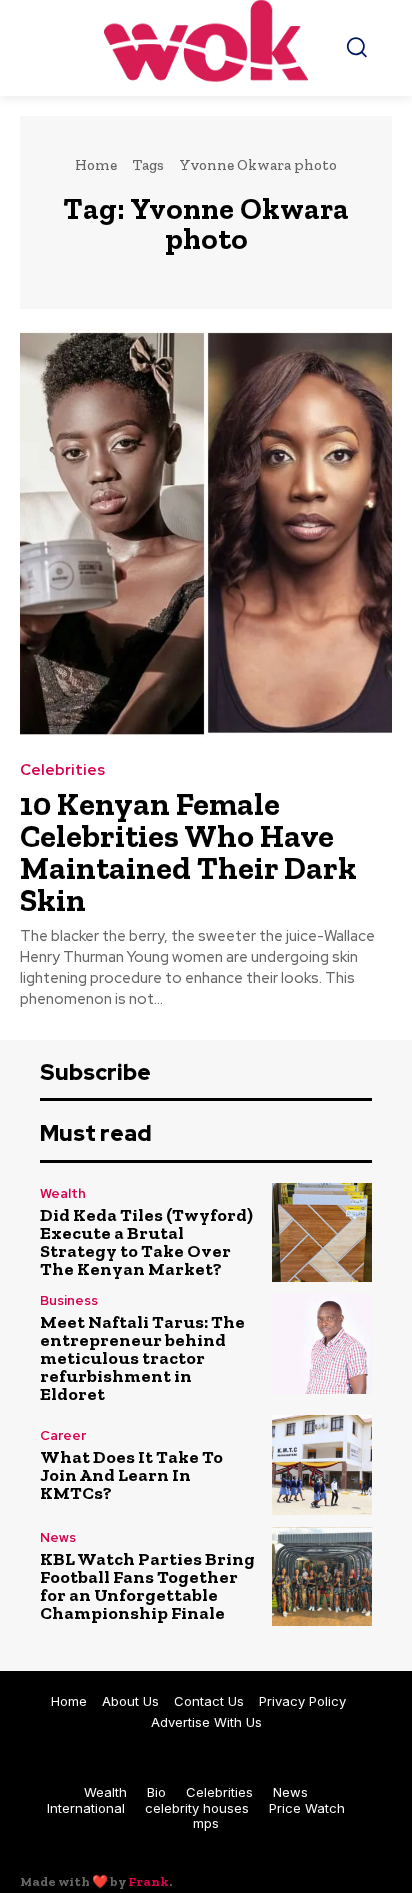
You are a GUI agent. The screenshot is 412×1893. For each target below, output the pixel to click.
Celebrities (62, 770)
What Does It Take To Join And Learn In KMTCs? (131, 1475)
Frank (148, 1881)
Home (96, 165)
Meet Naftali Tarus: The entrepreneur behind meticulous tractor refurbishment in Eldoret (142, 1358)
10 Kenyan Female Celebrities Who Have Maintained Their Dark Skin (188, 852)
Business (69, 1300)
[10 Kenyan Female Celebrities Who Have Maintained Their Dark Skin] (206, 533)
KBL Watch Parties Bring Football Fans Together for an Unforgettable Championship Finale (147, 1586)
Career (63, 1435)
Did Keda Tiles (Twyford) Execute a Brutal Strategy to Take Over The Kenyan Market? (146, 1242)
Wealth (63, 1193)
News (58, 1537)
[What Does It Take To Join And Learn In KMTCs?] (322, 1465)
